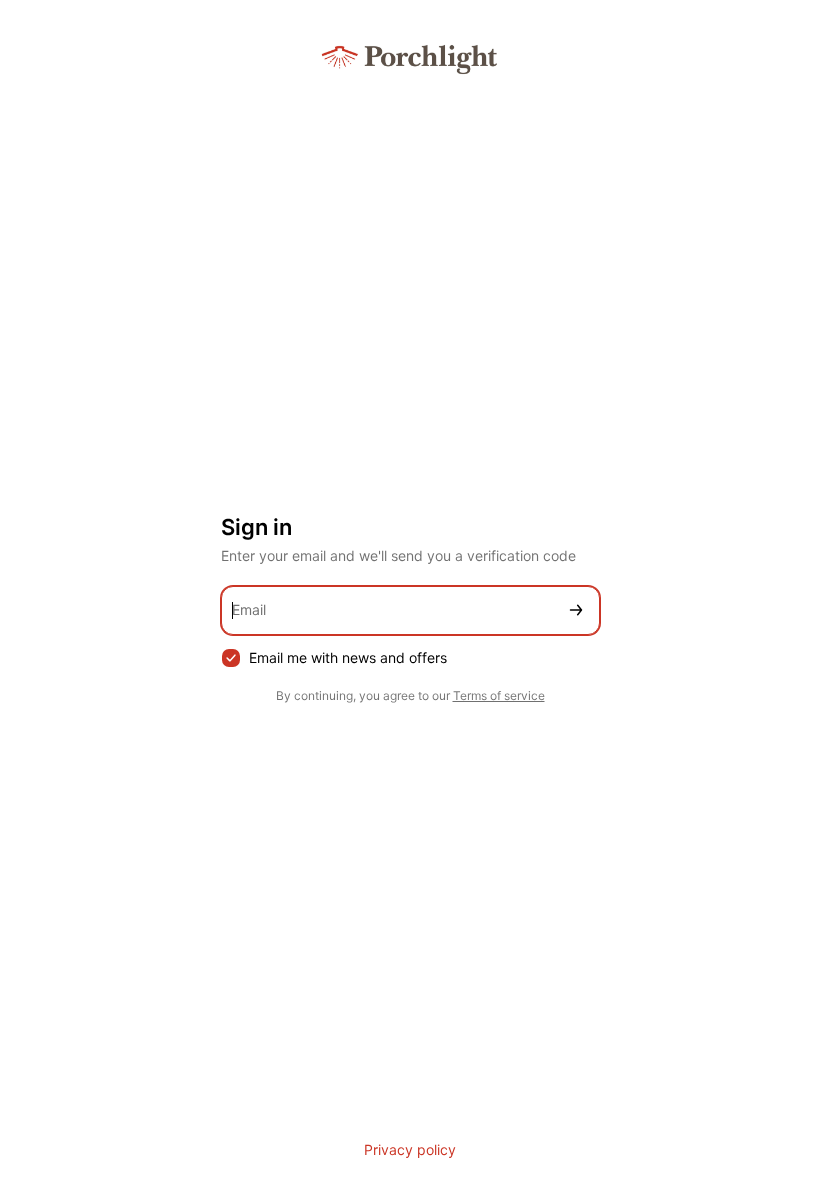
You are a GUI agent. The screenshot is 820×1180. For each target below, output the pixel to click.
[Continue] (576, 610)
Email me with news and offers (348, 657)
